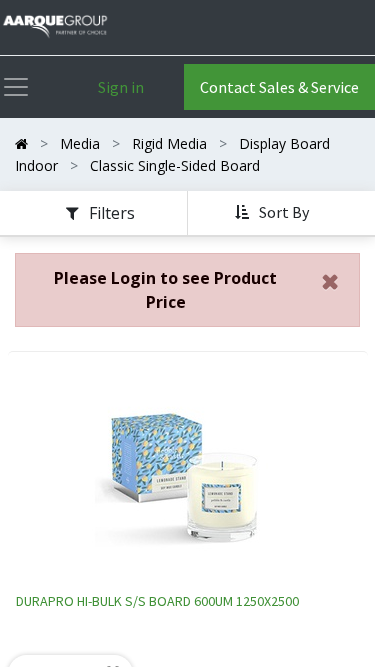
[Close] (330, 282)
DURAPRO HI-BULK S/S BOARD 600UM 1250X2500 (157, 601)
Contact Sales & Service (279, 87)
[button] (274, 213)
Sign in (121, 87)
